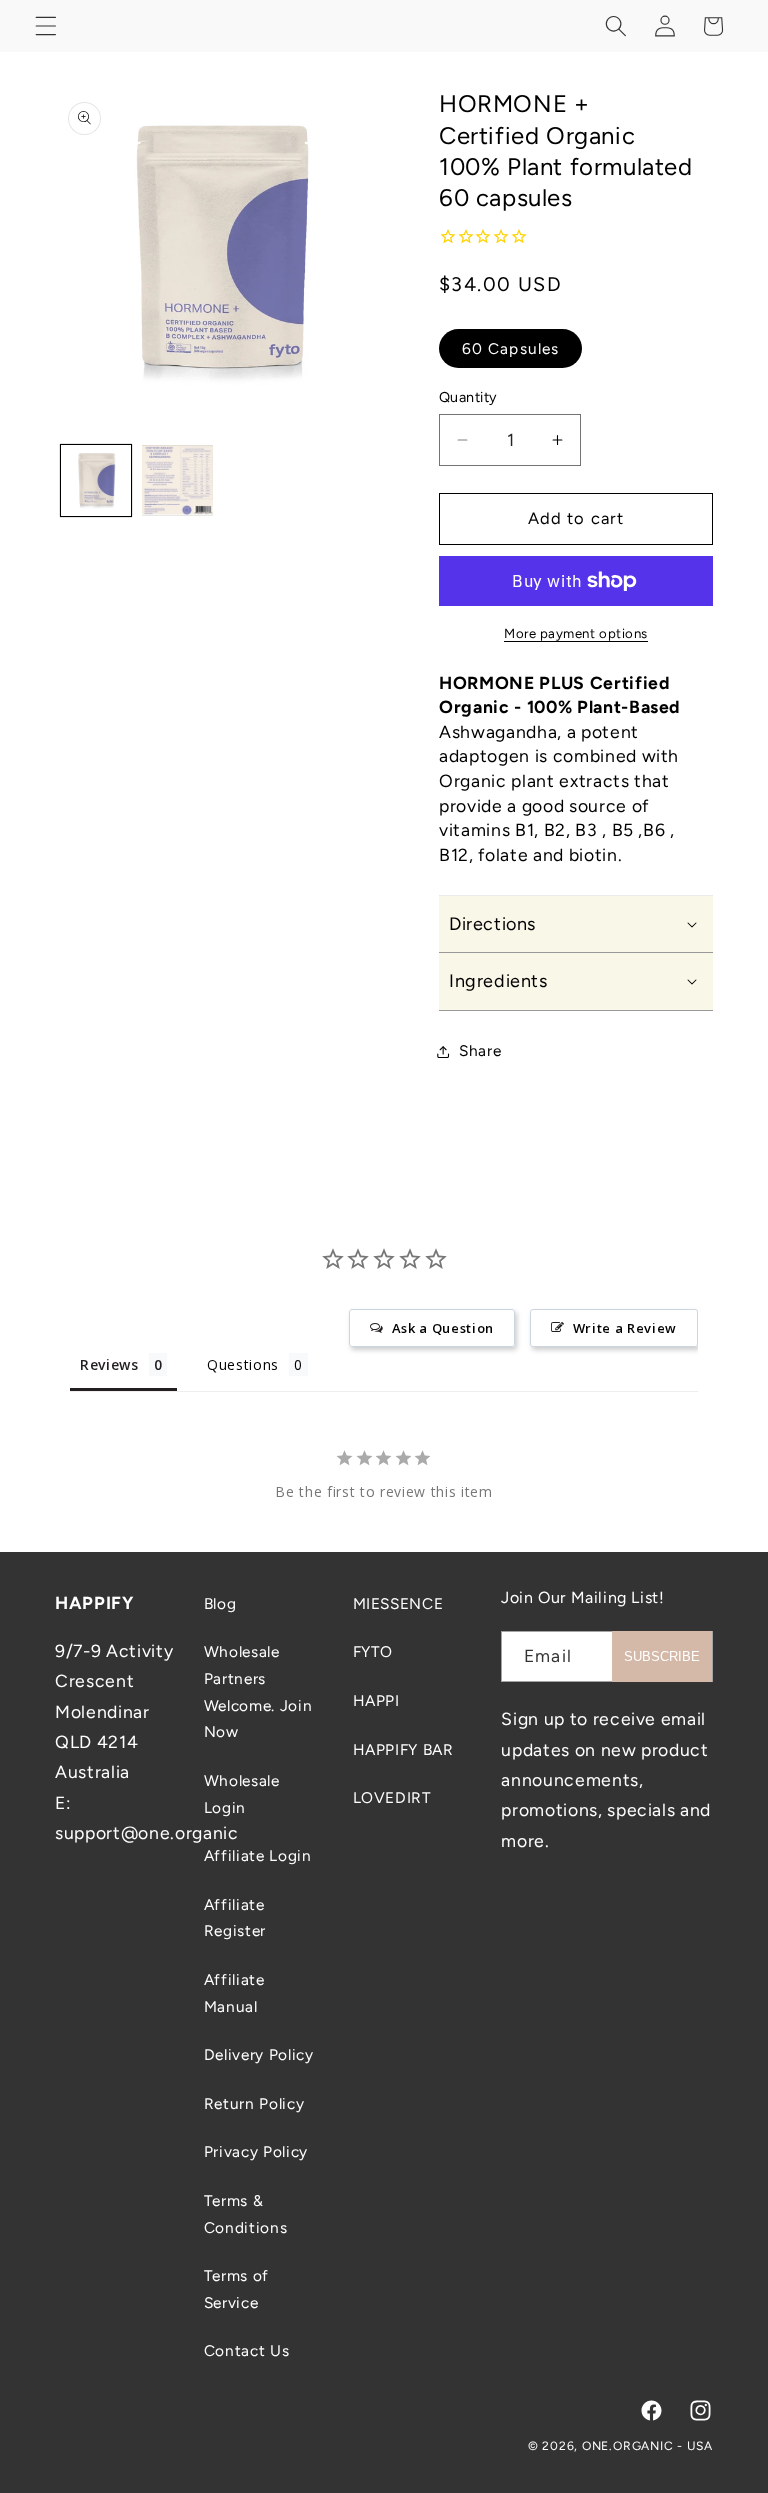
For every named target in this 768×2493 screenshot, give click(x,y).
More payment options (576, 633)
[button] (46, 26)
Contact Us (247, 2350)
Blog (220, 1603)
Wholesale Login (242, 1794)
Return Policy (254, 2103)
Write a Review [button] (625, 1328)
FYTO (373, 1651)
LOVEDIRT (392, 1797)
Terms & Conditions (246, 2214)
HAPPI (376, 1700)
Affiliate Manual (234, 1993)
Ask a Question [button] (443, 1328)
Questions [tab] (243, 1364)
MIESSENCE (398, 1603)
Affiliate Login (258, 1855)
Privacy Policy (256, 2151)
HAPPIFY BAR (403, 1749)
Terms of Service (236, 2289)
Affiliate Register (235, 1918)
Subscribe (662, 1656)
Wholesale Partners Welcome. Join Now (258, 1691)
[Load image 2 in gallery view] (177, 480)
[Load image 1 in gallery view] (96, 480)
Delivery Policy (259, 2054)
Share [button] (480, 1050)
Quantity (468, 397)
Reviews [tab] (109, 1364)
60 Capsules (510, 348)
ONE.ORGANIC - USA (647, 2446)
